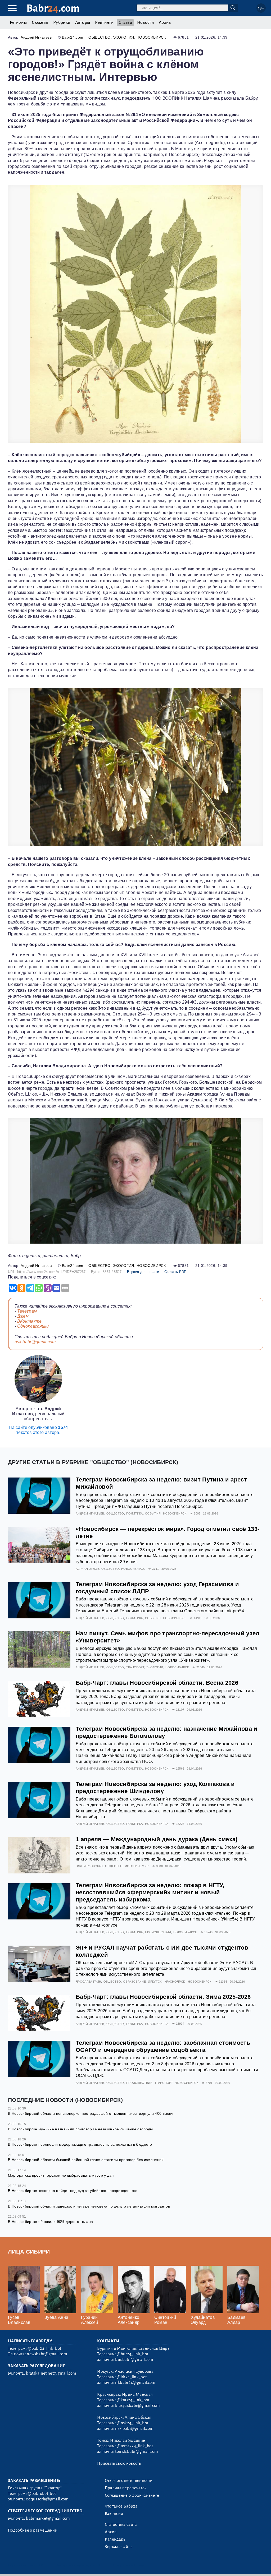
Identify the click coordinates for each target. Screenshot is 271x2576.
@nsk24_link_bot (132, 2423)
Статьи (125, 22)
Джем (23, 1316)
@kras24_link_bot (133, 2400)
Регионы (18, 22)
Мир (145, 1866)
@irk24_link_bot (132, 2377)
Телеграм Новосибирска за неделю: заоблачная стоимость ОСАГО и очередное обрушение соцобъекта (163, 2046)
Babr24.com (73, 37)
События (153, 1513)
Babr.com (53, 8)
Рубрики (62, 22)
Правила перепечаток (126, 2488)
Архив (165, 22)
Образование (134, 1982)
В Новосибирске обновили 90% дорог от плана (50, 2222)
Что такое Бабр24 (121, 2506)
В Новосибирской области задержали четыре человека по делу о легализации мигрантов (89, 2206)
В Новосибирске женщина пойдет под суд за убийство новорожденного (73, 2191)
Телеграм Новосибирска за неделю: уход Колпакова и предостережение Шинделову (155, 1788)
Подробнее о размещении (33, 2530)
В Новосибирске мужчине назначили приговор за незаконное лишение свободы (80, 2129)
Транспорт (135, 1667)
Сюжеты (40, 22)
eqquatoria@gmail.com (47, 2499)
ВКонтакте (30, 1321)
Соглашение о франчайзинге (132, 2495)
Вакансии (114, 2514)
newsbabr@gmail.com (47, 2354)
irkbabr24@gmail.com (135, 2383)
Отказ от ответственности (129, 2481)
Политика (135, 1513)
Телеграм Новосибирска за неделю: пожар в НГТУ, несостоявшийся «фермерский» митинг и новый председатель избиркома (150, 1892)
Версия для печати (143, 1272)
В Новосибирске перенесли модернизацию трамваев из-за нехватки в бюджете (80, 2144)
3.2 (40, 2565)
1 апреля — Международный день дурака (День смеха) (157, 1839)
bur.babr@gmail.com (134, 2360)
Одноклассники (33, 1326)
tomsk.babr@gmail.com (136, 2452)
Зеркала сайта (118, 2547)
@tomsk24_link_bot (135, 2446)
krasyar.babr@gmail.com (137, 2406)
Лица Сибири (29, 2252)
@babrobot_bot (42, 2494)
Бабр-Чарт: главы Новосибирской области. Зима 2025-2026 (163, 1997)
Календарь (115, 2539)
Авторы (83, 22)
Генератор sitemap (128, 2565)
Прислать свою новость (119, 2463)
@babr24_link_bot (44, 2348)
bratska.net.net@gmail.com (51, 2373)
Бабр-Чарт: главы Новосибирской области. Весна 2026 (157, 1683)
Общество (100, 37)
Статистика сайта (121, 2524)
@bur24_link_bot (132, 2354)
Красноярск (175, 1982)
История (132, 1866)
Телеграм (27, 1311)
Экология (124, 37)
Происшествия (158, 1932)
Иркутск (155, 1982)
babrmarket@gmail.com (48, 2518)
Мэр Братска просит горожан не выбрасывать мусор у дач (61, 2175)
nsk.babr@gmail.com (35, 1342)
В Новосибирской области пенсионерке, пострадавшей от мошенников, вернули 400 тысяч (91, 2113)
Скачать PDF (175, 1272)
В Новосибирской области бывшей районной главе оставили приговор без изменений (86, 2160)
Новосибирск (151, 37)
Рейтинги (104, 22)
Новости (145, 22)
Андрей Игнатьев (36, 37)
